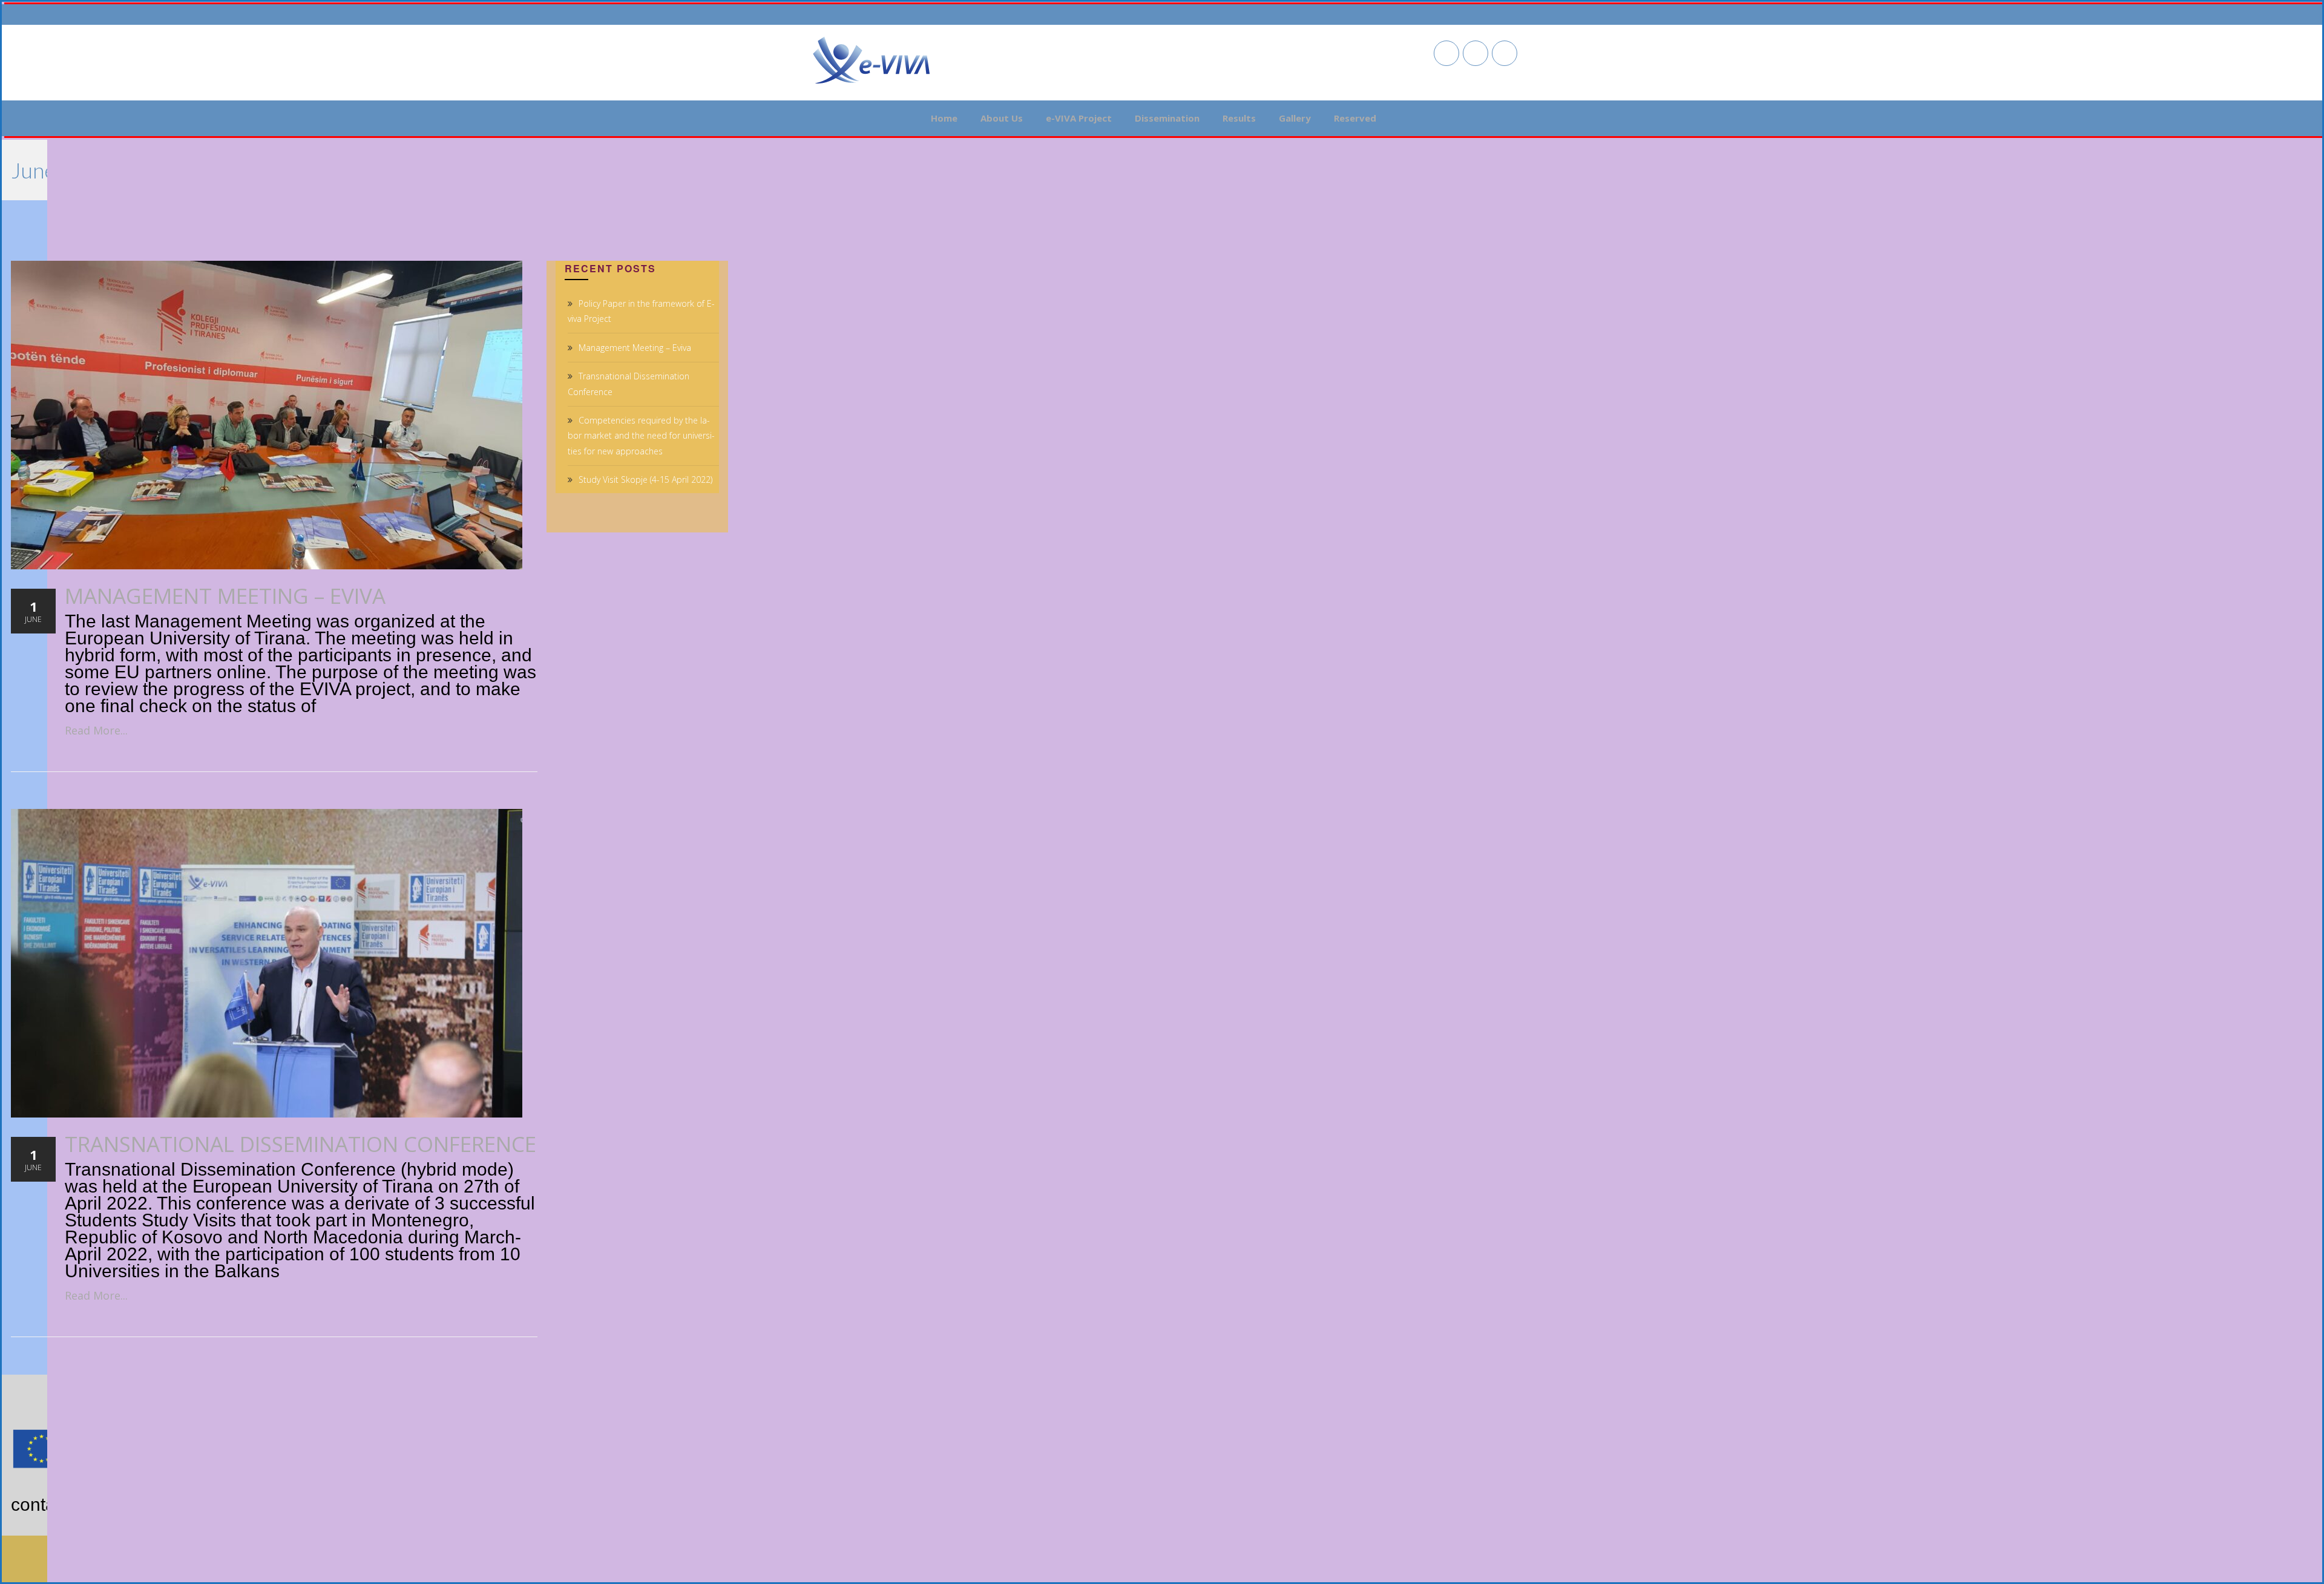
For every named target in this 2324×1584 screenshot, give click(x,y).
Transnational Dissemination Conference (300, 1144)
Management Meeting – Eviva (225, 596)
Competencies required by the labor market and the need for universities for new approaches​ (641, 435)
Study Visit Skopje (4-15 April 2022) (645, 479)
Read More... (96, 730)
